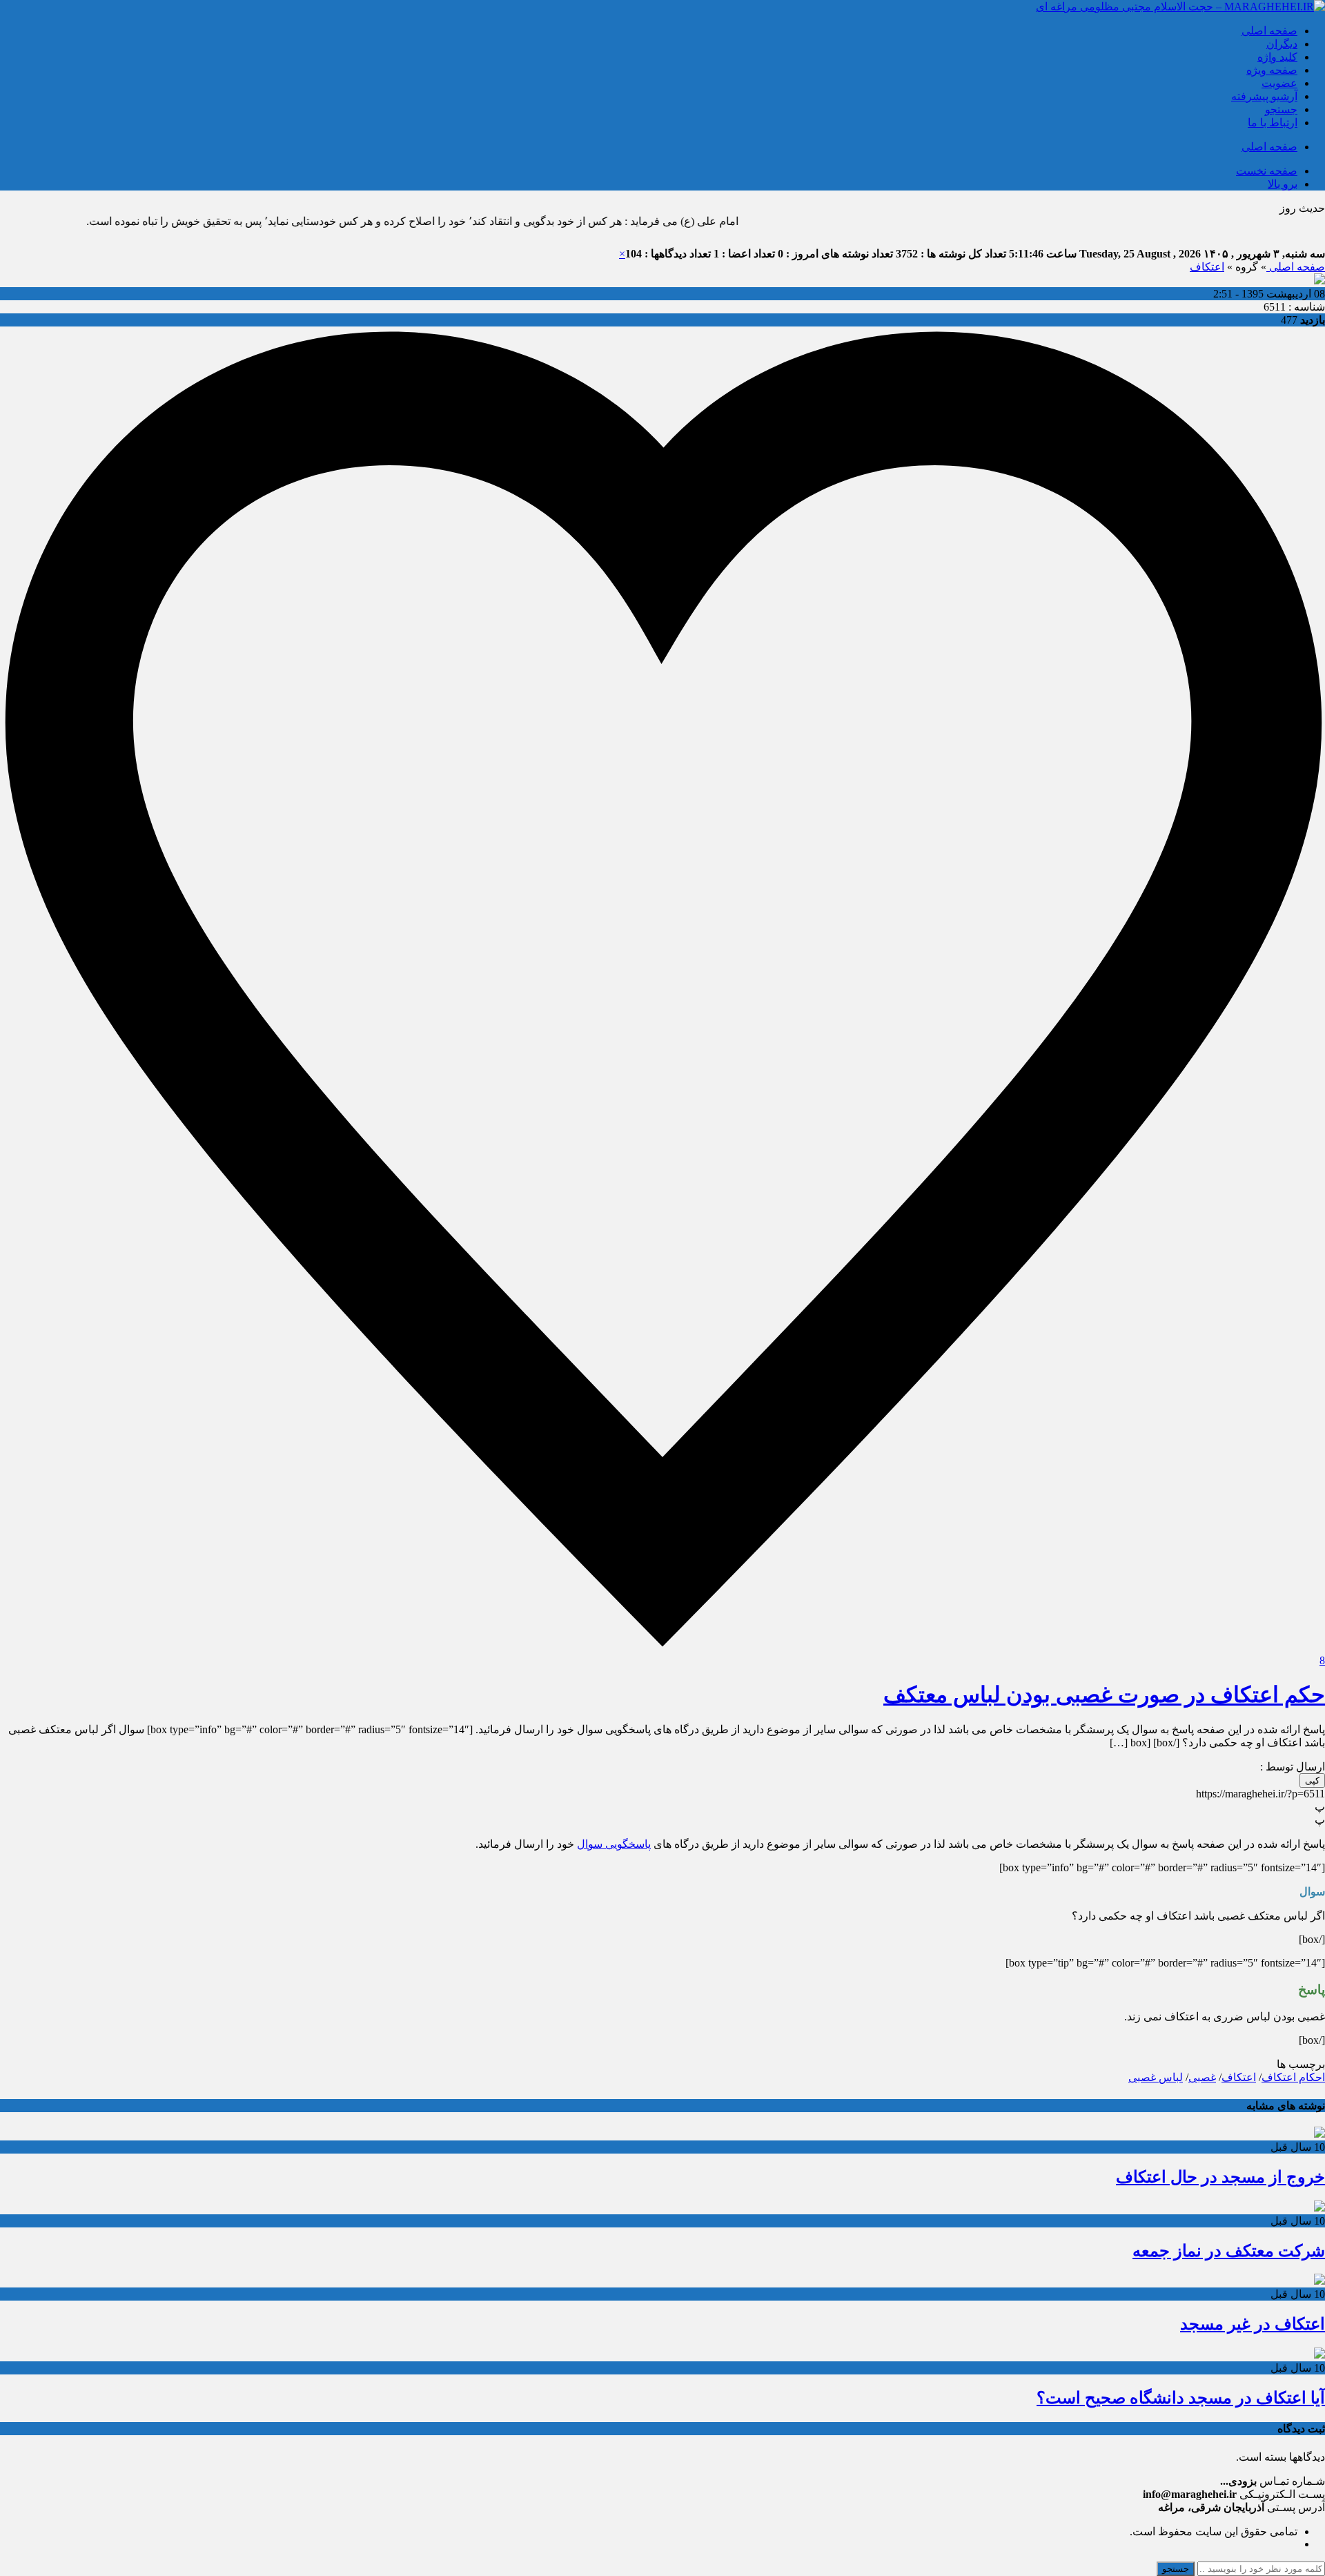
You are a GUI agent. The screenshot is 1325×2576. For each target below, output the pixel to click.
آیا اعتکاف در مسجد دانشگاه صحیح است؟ (1181, 2398)
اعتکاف (1207, 267)
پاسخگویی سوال (614, 1844)
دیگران (1282, 44)
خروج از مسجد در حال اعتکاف (1220, 2177)
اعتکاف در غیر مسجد (1253, 2324)
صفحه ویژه (1272, 70)
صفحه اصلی (1269, 31)
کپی (1312, 1780)
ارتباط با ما (1273, 123)
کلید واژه (1277, 57)
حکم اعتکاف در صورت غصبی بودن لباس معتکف (1104, 1695)
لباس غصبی (1156, 2077)
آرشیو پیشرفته (1264, 96)
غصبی (1202, 2077)
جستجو (1281, 109)
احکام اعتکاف (1293, 2077)
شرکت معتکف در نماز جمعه (1229, 2251)
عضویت (1279, 83)
